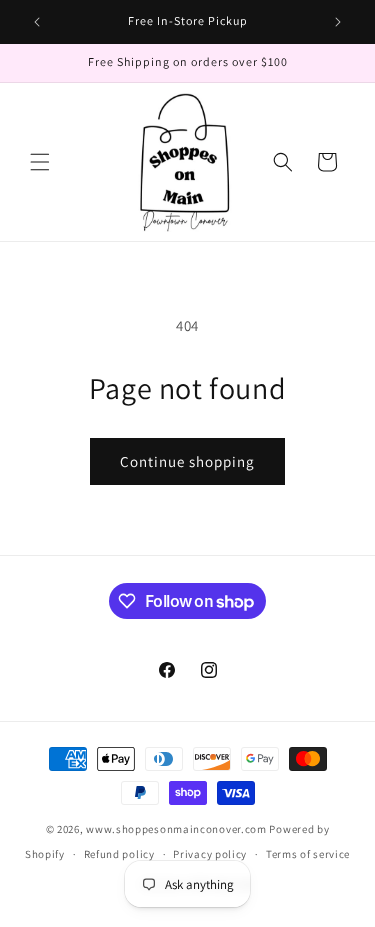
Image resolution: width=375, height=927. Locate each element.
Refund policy (119, 854)
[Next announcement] (338, 22)
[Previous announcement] (37, 22)
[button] (40, 162)
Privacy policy (210, 854)
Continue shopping (187, 461)
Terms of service (308, 854)
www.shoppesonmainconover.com (176, 829)
